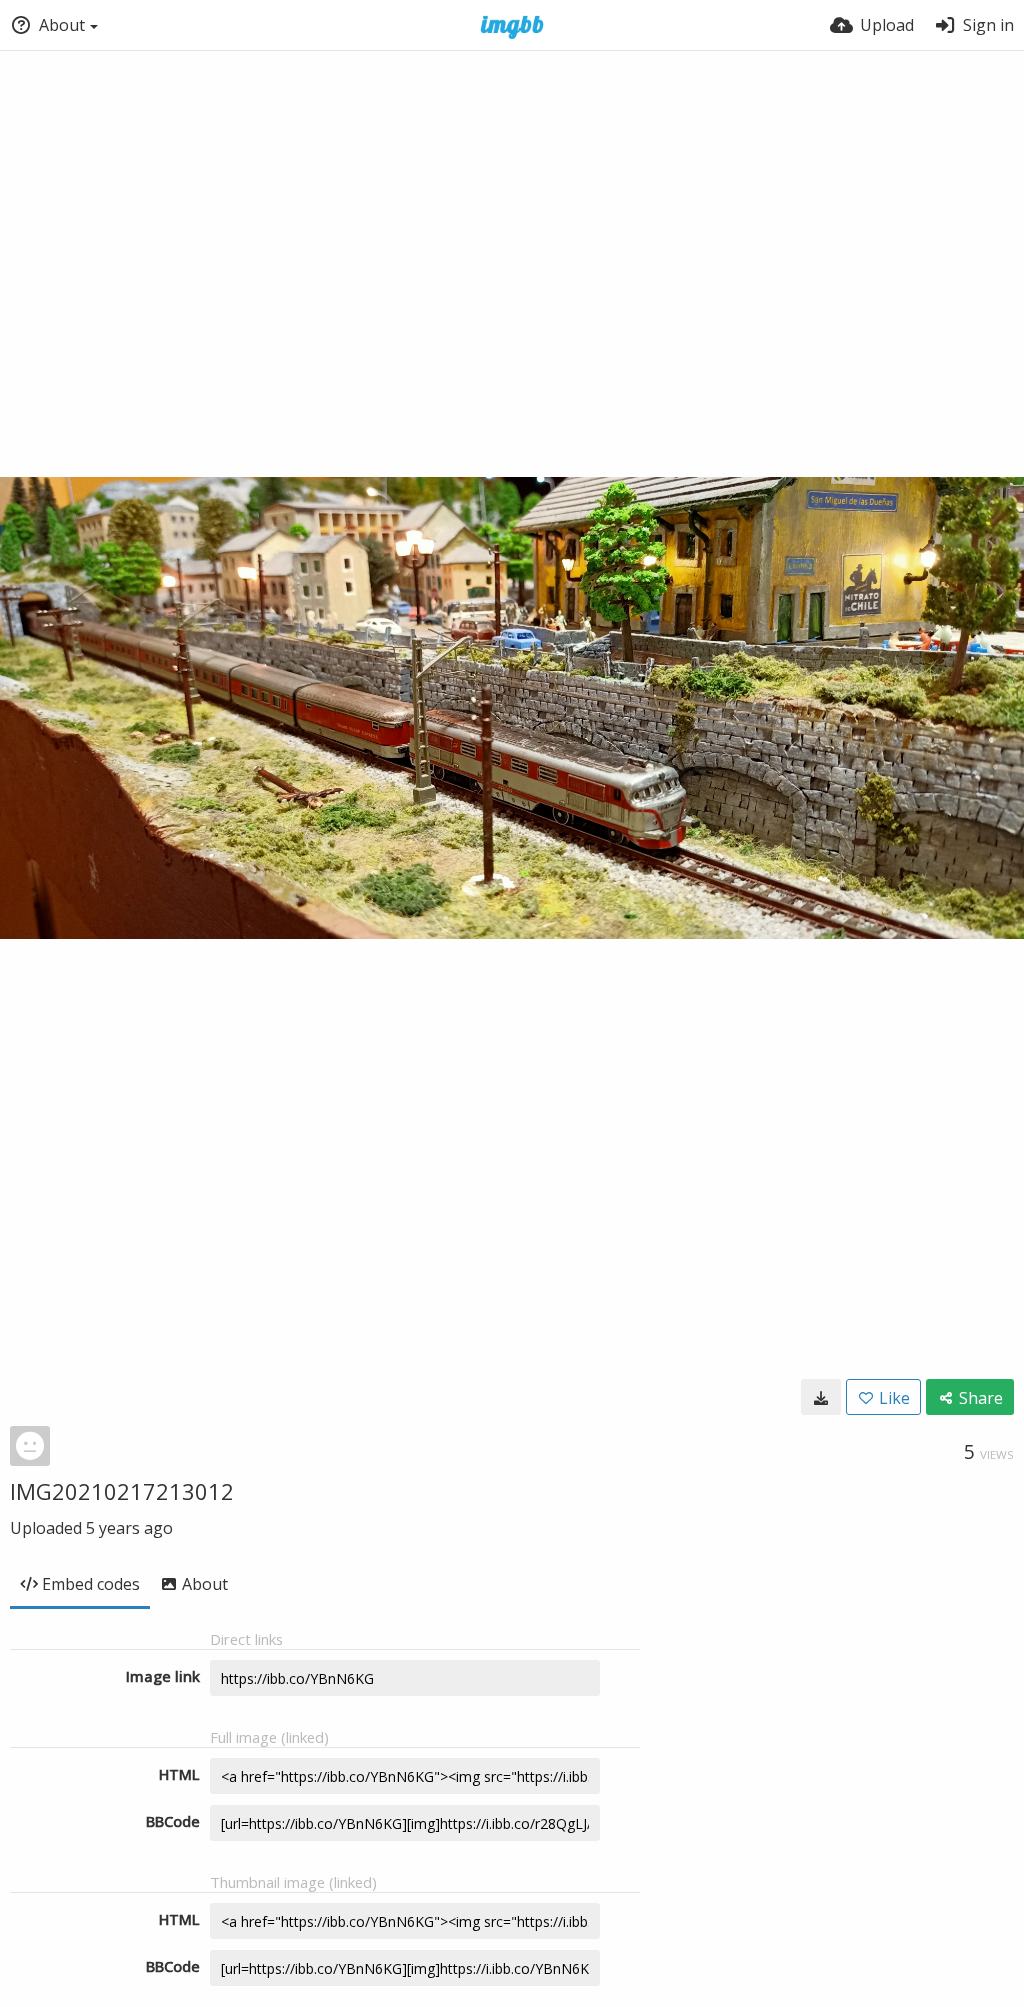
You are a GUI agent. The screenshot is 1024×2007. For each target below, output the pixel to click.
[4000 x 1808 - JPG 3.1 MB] (821, 1397)
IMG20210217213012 (122, 1491)
